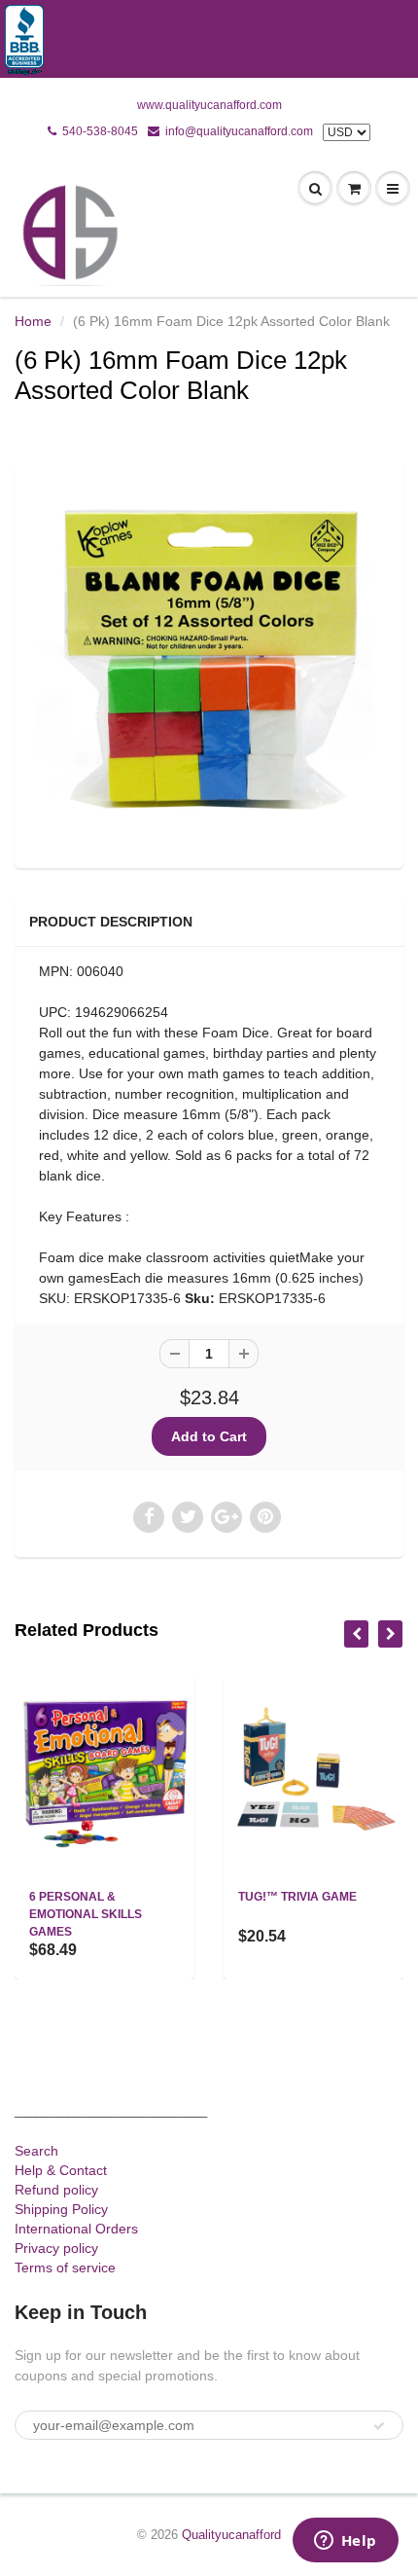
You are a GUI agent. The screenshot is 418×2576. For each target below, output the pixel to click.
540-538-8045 (100, 131)
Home (33, 321)
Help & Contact (61, 2170)
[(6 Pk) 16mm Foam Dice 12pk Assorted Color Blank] (209, 664)
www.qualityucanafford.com (209, 105)
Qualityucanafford (231, 2535)
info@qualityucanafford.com (239, 131)
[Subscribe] (379, 2426)
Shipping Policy (61, 2209)
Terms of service (65, 2268)
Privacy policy (56, 2248)
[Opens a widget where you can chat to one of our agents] (345, 2542)
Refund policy (56, 2190)
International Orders (76, 2229)
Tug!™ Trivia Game (297, 1897)
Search (36, 2151)
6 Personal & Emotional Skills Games (86, 1914)
